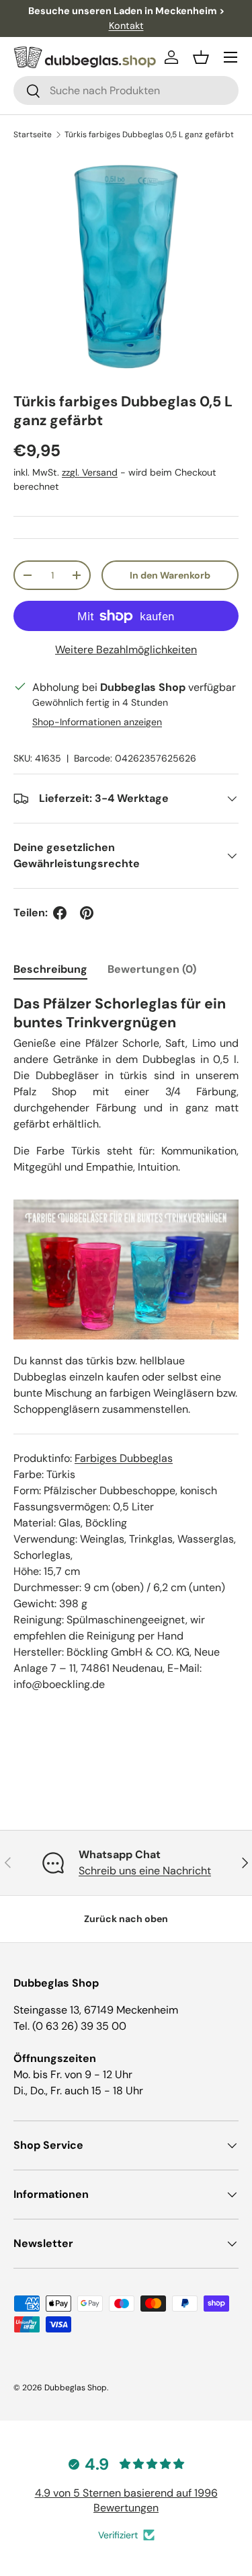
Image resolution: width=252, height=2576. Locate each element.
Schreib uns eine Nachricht (145, 1871)
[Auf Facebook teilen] (60, 913)
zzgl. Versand (90, 472)
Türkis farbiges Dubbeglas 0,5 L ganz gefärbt (149, 135)
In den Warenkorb (170, 575)
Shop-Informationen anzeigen (97, 722)
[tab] (50, 969)
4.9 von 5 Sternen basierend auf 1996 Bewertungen (126, 2500)
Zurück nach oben (126, 1919)
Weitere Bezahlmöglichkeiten (126, 650)
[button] (201, 57)
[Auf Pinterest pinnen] (87, 913)
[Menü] (230, 57)
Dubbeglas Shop (76, 2388)
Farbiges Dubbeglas (124, 1458)
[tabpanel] (126, 1352)
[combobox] (126, 90)
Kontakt (126, 26)
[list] (126, 267)
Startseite (33, 135)
